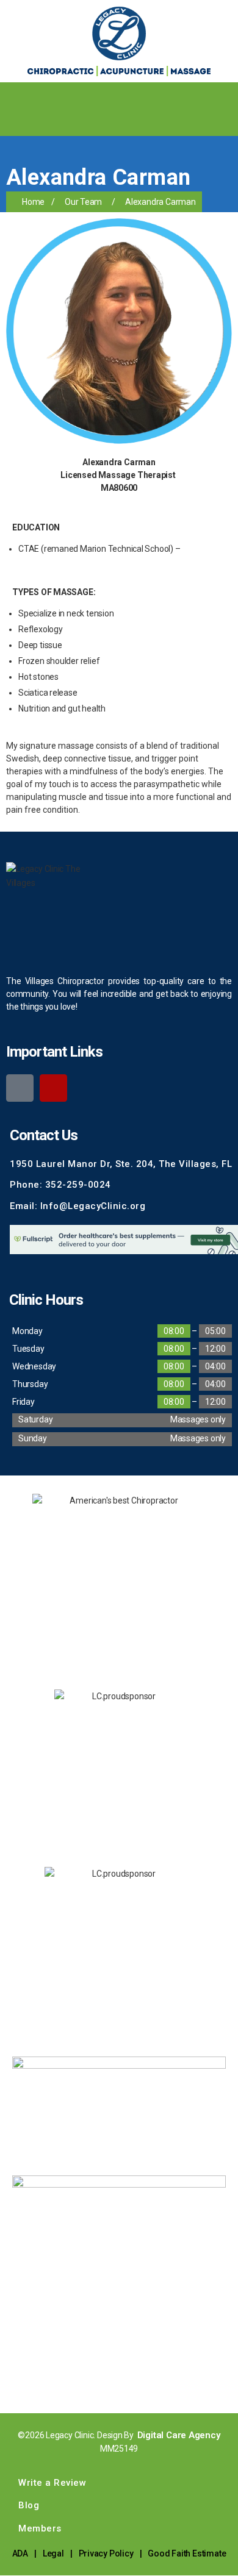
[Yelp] (53, 1088)
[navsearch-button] (15, 121)
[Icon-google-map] (20, 1088)
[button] (228, 94)
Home (33, 202)
